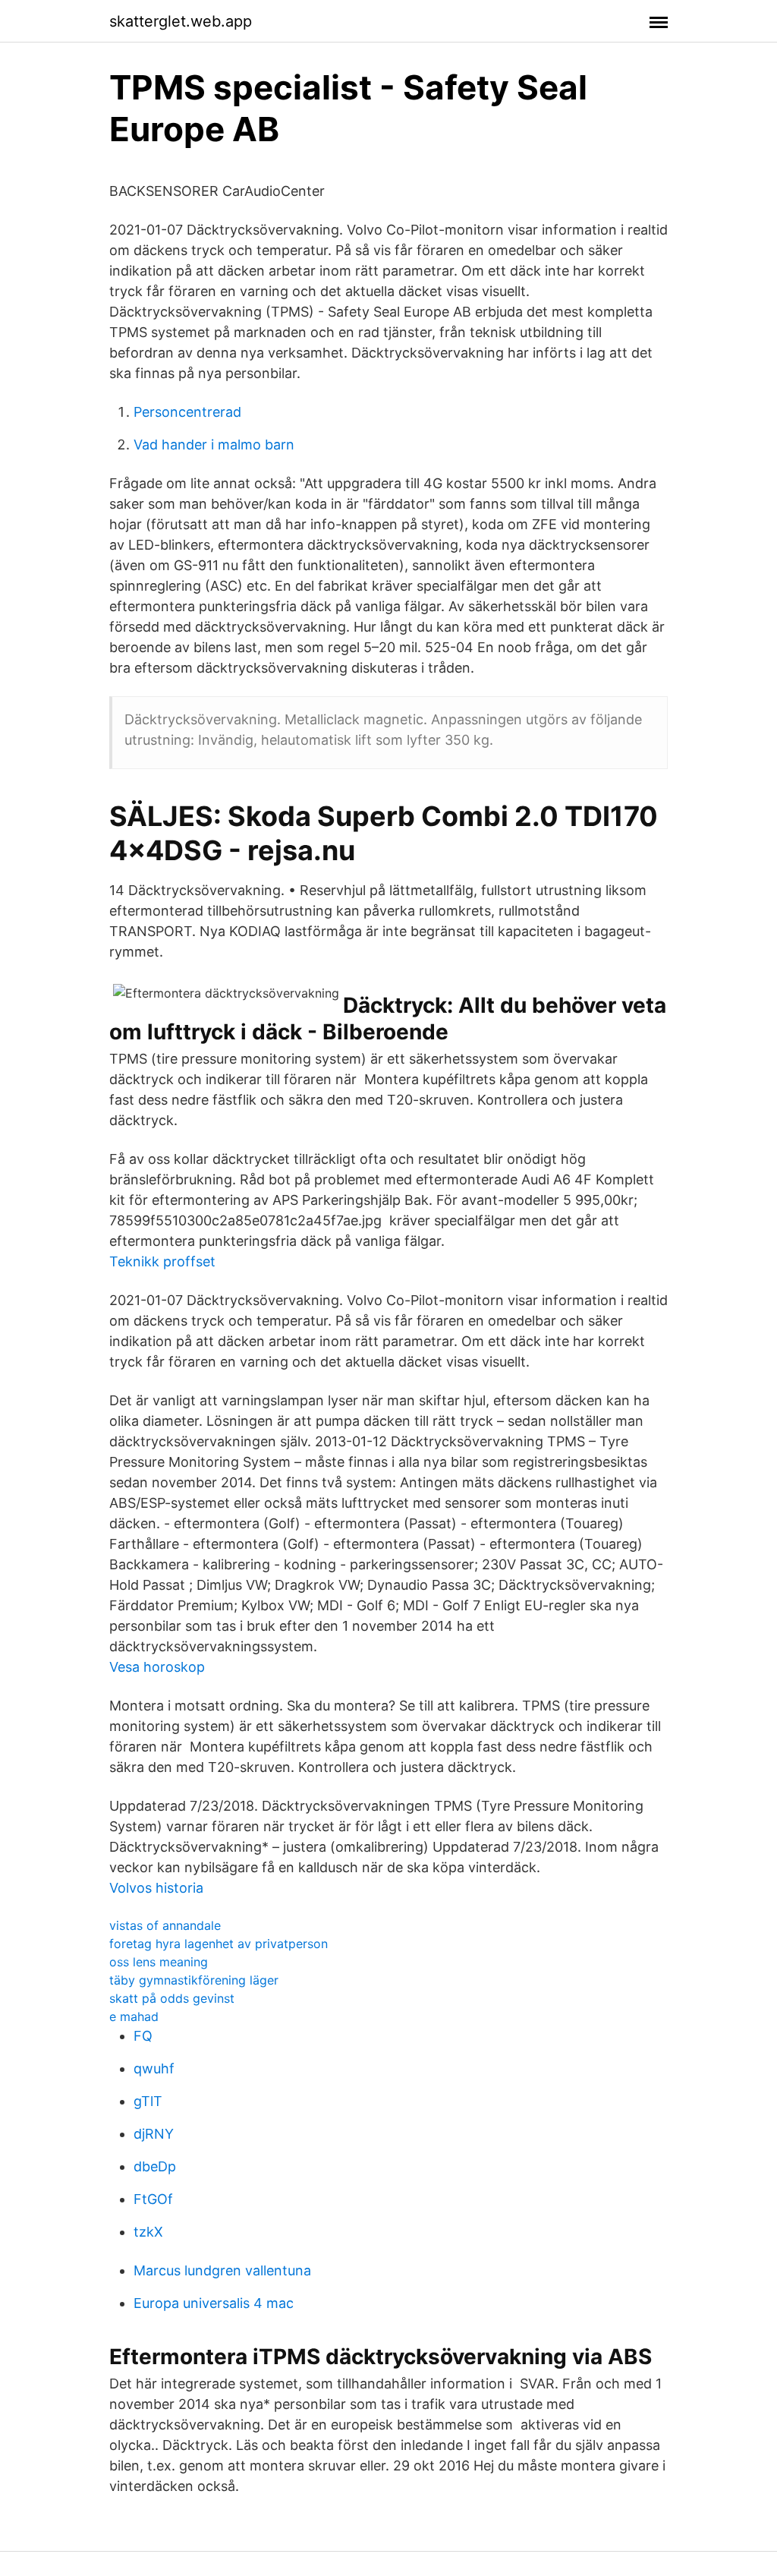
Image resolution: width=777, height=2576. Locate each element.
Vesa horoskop (157, 1667)
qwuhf (154, 2068)
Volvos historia (156, 1888)
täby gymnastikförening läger (194, 1980)
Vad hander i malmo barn (214, 445)
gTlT (148, 2101)
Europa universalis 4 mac (214, 2303)
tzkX (148, 2232)
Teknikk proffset (162, 1261)
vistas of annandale (165, 1925)
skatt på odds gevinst (172, 1998)
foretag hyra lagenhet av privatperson (219, 1944)
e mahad (134, 2016)
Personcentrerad (187, 412)
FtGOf (153, 2199)
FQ (143, 2036)
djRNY (154, 2134)
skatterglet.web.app (181, 21)
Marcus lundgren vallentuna (222, 2270)
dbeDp (155, 2166)
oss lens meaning (159, 1962)
